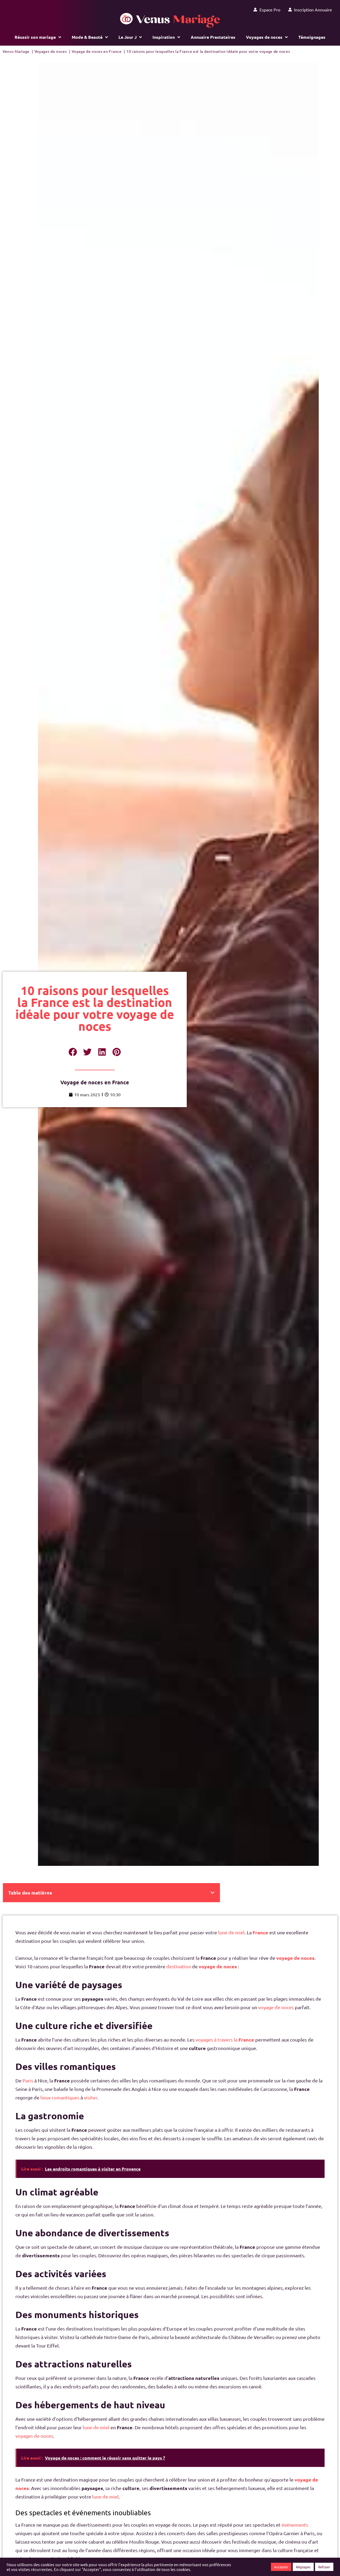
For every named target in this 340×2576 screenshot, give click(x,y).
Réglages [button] (303, 2567)
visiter (91, 2097)
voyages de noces (34, 2436)
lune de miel (231, 1932)
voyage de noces (295, 1958)
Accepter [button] (281, 2567)
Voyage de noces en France (95, 1082)
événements (295, 2525)
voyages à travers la (225, 2040)
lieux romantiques (60, 2097)
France (260, 1932)
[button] (73, 1052)
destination (179, 1966)
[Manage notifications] (328, 2564)
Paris (28, 2080)
